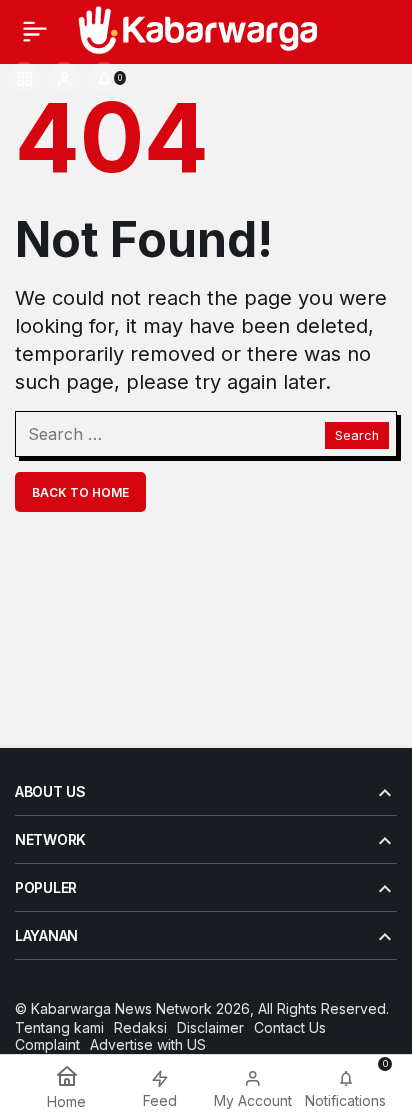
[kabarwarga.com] (196, 29)
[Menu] (35, 31)
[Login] (64, 78)
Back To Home (80, 492)
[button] (24, 78)
